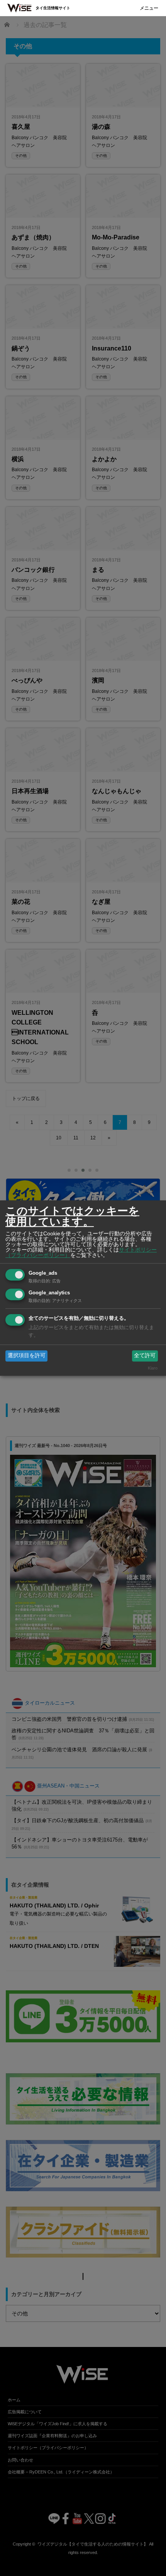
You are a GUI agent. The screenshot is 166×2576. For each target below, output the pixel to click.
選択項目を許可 (27, 1356)
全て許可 (145, 1356)
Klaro (153, 1368)
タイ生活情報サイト (53, 8)
